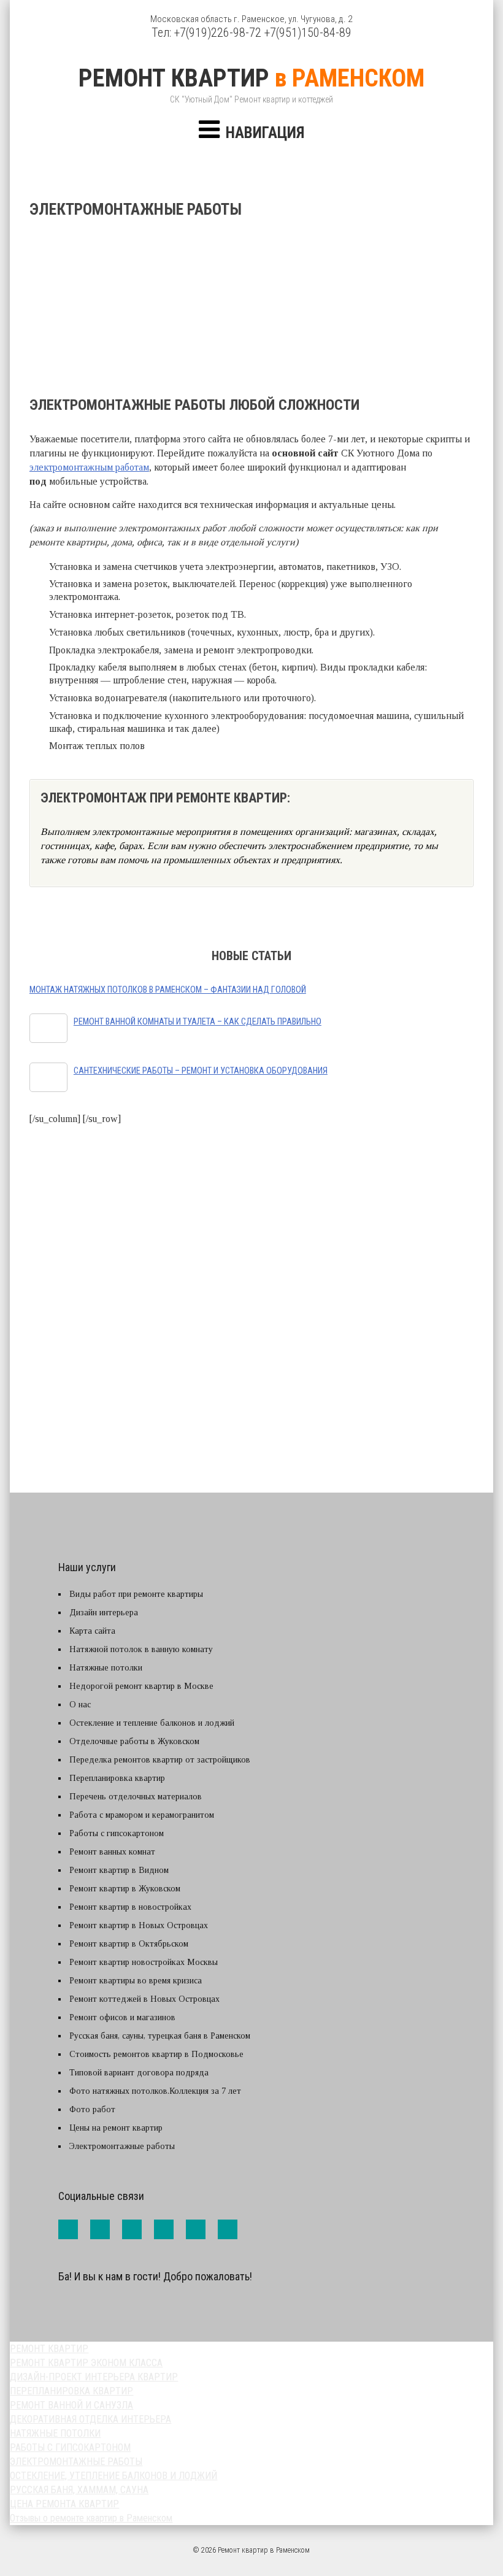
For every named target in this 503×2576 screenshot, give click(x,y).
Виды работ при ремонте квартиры (136, 1594)
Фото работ (92, 2109)
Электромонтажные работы (122, 2146)
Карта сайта (92, 1631)
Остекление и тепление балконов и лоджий (152, 1723)
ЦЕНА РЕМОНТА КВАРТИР (64, 2504)
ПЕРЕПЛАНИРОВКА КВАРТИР (71, 2391)
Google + (164, 2229)
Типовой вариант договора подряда (139, 2073)
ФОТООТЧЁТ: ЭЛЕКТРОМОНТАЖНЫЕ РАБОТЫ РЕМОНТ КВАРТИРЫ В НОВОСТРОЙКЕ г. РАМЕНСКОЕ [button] (257, 1382)
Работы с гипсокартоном (117, 1833)
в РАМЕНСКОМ (251, 78)
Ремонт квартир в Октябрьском (129, 1944)
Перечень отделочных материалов (136, 1797)
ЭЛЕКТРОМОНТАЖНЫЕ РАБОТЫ (76, 2462)
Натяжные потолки (106, 1668)
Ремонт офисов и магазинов (122, 2017)
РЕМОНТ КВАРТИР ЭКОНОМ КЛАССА (86, 2363)
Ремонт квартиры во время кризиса (136, 1981)
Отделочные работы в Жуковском (134, 1741)
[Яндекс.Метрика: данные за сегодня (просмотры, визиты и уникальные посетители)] (85, 2306)
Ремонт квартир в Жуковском (125, 1889)
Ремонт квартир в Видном (119, 1870)
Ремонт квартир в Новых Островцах (139, 1925)
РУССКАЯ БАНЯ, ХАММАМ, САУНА (79, 2490)
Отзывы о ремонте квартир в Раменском (91, 2518)
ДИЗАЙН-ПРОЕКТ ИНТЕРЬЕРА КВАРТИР (94, 2377)
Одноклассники (196, 2229)
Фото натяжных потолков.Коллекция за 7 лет (155, 2091)
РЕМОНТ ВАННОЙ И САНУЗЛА (71, 2405)
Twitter (132, 2229)
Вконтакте (100, 2229)
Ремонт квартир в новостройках (130, 1907)
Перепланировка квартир (117, 1778)
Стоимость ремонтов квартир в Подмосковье (156, 2054)
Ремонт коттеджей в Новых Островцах (144, 1999)
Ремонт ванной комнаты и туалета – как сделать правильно (198, 1022)
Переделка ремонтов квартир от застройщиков (160, 1760)
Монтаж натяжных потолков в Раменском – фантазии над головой (168, 990)
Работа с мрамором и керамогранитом (142, 1815)
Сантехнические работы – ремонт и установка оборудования (201, 1071)
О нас (80, 1705)
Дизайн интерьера (104, 1613)
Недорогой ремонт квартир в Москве (141, 1686)
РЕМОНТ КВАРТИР (49, 2349)
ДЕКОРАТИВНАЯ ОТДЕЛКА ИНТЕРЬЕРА (90, 2419)
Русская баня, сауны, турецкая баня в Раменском (160, 2036)
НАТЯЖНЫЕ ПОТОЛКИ (55, 2433)
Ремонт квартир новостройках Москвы (144, 1962)
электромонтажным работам (89, 467)
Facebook (68, 2229)
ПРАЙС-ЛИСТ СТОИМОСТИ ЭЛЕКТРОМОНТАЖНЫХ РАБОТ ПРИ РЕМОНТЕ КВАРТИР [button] (252, 1273)
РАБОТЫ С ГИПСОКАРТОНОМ (70, 2447)
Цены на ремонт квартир (116, 2128)
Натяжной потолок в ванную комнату (141, 1649)
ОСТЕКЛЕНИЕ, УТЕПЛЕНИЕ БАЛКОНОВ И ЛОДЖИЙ (113, 2476)
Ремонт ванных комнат (112, 1852)
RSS (228, 2229)
